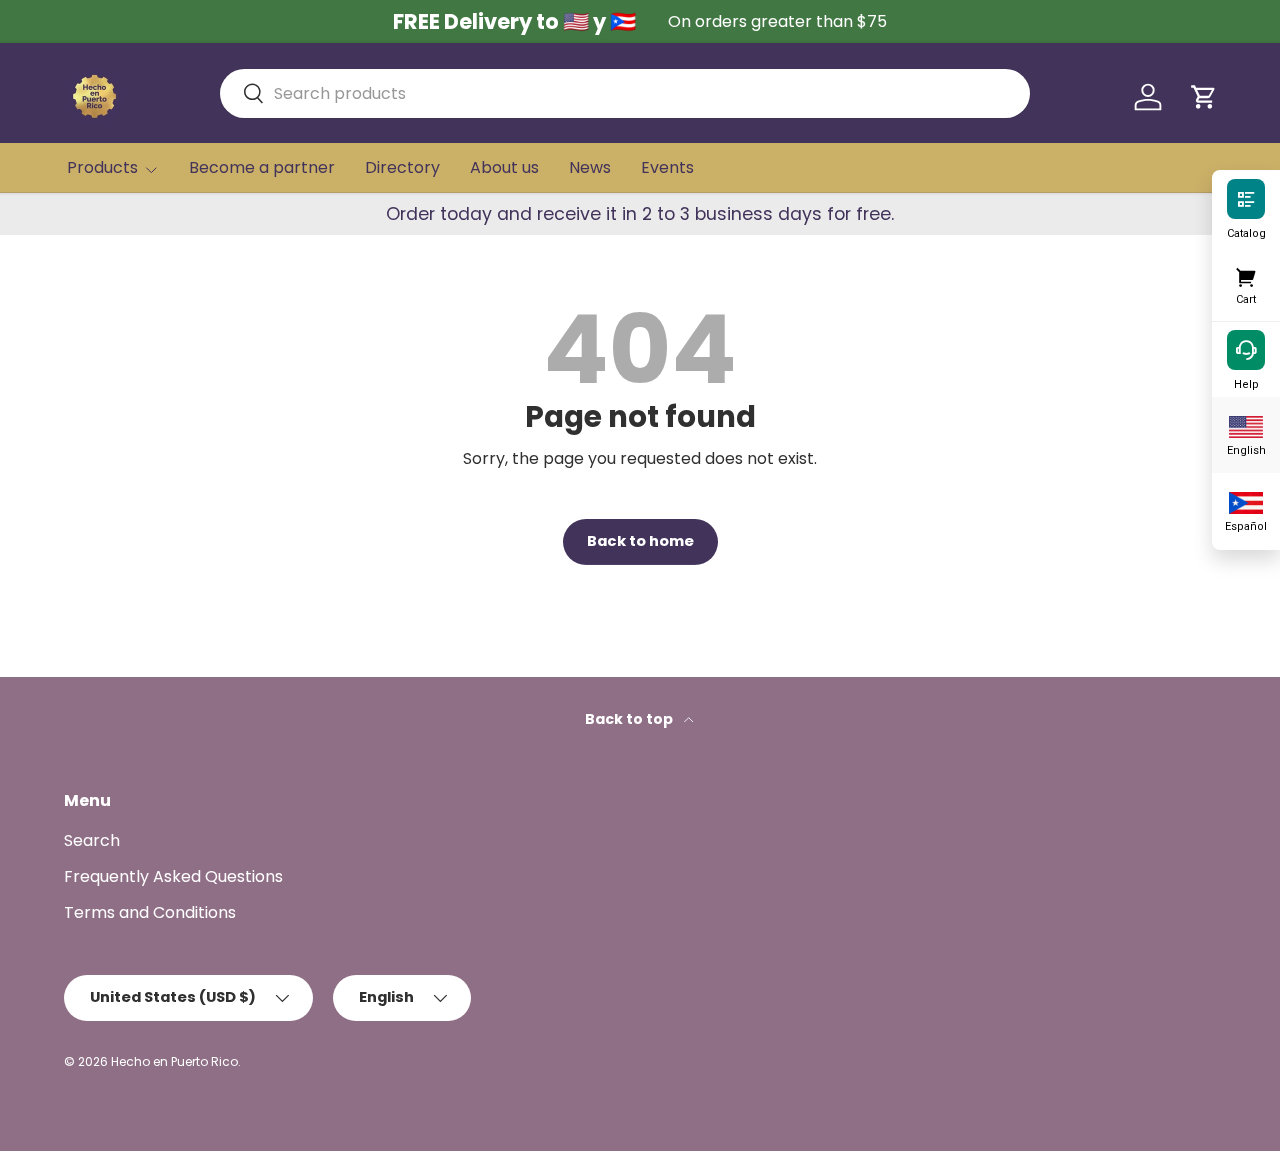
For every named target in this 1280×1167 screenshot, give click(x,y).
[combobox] (625, 93)
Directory (402, 167)
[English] (1246, 425)
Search (92, 840)
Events (667, 167)
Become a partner (262, 167)
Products (102, 167)
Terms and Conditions (150, 912)
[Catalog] (1246, 198)
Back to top (630, 719)
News (590, 167)
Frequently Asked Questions (173, 876)
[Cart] (1246, 274)
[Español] (1246, 501)
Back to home (640, 541)
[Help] (1246, 349)
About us (504, 167)
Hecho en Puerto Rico (174, 1061)
